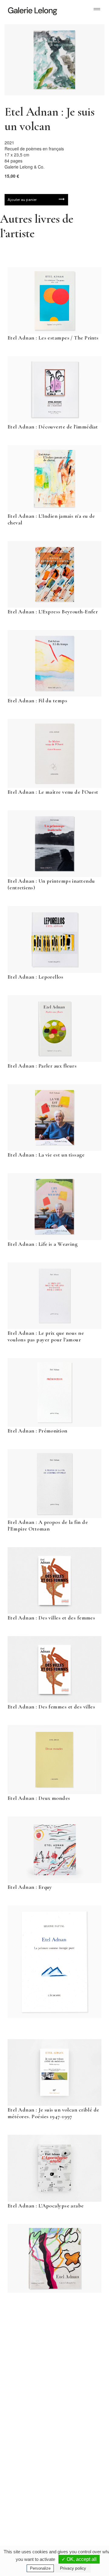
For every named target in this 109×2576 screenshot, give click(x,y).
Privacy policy (73, 2568)
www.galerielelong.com (75, 2513)
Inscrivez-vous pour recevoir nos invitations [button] (50, 2336)
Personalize (40, 2568)
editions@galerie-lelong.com (79, 2448)
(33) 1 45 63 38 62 (79, 2443)
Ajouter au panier (22, 200)
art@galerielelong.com (75, 2508)
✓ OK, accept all (79, 2559)
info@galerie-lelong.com (28, 2448)
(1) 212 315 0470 (78, 2503)
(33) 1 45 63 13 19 (30, 2443)
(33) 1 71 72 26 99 (30, 2508)
